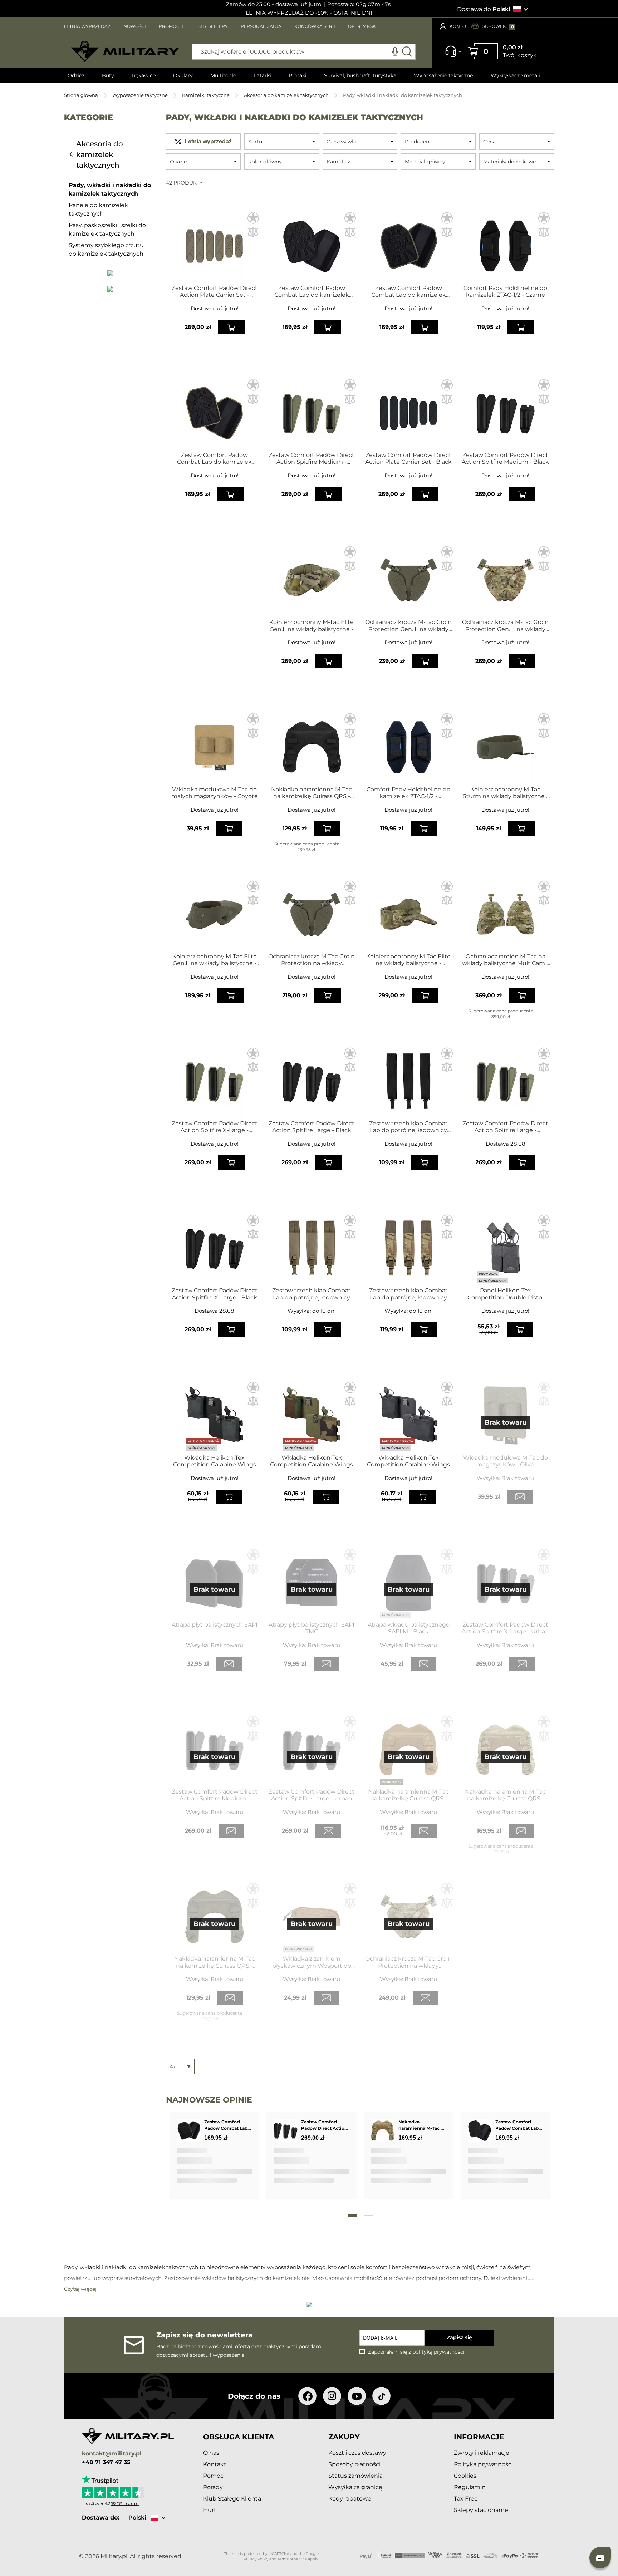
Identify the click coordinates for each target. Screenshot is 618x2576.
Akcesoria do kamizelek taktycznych (286, 95)
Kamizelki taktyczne (206, 95)
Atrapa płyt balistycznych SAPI (215, 1625)
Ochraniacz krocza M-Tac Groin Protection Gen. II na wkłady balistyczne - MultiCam (505, 625)
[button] (253, 218)
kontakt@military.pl (112, 2454)
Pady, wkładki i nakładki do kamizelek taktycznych (110, 189)
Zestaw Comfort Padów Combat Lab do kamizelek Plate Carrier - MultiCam (214, 458)
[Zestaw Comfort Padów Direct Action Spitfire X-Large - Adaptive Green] (214, 1081)
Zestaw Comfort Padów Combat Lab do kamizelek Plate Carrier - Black (312, 291)
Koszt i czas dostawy (357, 2453)
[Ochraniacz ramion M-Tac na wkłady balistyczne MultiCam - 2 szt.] (506, 914)
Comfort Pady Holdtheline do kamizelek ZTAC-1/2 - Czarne (505, 291)
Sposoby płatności (354, 2464)
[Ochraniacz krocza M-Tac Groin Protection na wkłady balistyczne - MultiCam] (409, 1917)
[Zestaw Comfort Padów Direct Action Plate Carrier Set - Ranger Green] (214, 246)
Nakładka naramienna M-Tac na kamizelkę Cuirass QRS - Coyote (408, 1795)
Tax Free (466, 2499)
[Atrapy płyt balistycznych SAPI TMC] (312, 1583)
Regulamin (470, 2487)
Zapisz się (459, 2337)
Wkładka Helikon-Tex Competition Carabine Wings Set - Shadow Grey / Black (215, 1461)
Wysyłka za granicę (355, 2487)
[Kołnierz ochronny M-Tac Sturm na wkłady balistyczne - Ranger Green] (506, 747)
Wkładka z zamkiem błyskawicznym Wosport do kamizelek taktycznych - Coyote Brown (312, 1962)
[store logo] (125, 51)
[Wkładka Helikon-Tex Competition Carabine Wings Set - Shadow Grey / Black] (214, 1415)
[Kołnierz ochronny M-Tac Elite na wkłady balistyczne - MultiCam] (409, 914)
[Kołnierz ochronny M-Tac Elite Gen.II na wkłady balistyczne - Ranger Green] (214, 914)
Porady (213, 2487)
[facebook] (307, 2396)
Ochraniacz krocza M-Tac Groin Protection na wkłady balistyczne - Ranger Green (312, 960)
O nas (211, 2453)
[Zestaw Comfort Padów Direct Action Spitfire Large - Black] (312, 1081)
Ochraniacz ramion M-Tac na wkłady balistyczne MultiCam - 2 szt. (505, 960)
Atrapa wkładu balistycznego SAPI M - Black (409, 1628)
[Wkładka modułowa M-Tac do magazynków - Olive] (506, 1415)
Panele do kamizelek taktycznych (98, 209)
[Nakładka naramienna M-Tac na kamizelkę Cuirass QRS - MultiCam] (506, 1750)
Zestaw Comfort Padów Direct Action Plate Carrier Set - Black (408, 458)
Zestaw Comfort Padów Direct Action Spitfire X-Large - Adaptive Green (215, 1127)
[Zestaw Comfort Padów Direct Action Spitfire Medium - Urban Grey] (214, 1750)
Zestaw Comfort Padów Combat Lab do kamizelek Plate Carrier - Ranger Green (409, 291)
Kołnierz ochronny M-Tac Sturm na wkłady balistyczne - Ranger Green (506, 793)
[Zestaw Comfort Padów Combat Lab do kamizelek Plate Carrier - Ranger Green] (409, 246)
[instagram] (332, 2396)
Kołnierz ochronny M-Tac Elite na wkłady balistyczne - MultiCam (408, 960)
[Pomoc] (451, 55)
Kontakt (215, 2464)
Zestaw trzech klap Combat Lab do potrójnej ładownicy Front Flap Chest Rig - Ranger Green (312, 1294)
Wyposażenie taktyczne (140, 95)
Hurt (210, 2510)
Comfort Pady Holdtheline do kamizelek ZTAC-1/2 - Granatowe (408, 793)
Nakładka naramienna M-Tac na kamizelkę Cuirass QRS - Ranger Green (215, 1962)
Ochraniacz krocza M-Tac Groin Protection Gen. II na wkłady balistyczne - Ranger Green (408, 625)
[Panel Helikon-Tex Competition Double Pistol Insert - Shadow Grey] (506, 1248)
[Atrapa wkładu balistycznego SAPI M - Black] (409, 1583)
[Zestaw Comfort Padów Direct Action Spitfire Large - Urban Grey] (312, 1750)
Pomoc (213, 2476)
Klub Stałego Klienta (232, 2499)
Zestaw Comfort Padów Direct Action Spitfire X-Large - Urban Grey (505, 1628)
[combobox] (304, 52)
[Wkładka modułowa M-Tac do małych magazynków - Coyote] (214, 747)
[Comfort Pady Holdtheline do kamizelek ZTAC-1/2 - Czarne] (506, 246)
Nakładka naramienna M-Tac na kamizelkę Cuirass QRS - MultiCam (505, 1795)
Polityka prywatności (483, 2464)
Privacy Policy (256, 2559)
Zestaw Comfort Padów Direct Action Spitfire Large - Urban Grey (312, 1795)
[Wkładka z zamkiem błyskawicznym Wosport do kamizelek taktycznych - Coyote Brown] (312, 1917)
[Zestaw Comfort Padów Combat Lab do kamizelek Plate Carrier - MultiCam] (214, 413)
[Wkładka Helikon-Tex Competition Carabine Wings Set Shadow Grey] (409, 1415)
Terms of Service (292, 2559)
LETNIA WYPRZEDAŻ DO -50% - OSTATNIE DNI (309, 13)
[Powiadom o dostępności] (520, 1497)
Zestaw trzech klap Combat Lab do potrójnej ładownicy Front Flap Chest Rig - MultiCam (408, 1294)
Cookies (465, 2476)
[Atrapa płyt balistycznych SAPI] (214, 1583)
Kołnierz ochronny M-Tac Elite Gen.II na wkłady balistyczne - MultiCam (312, 625)
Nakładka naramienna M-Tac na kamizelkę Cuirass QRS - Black (312, 793)
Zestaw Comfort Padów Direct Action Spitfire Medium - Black (505, 458)
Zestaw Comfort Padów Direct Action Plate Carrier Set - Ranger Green (215, 291)
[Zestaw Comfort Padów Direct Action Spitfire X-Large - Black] (214, 1248)
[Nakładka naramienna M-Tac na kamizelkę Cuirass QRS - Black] (312, 747)
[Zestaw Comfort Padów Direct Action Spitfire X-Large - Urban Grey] (506, 1583)
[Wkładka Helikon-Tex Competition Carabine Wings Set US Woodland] (312, 1415)
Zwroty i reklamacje (482, 2453)
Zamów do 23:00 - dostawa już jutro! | (276, 4)
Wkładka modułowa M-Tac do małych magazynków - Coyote (215, 793)
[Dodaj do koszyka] (231, 327)
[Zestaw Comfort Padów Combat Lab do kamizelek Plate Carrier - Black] (312, 246)
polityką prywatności (438, 2352)
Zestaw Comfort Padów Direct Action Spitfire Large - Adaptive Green (505, 1127)
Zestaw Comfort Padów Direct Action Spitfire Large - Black (312, 1127)
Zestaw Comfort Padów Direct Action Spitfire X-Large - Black (215, 1294)
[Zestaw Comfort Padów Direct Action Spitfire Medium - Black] (506, 413)
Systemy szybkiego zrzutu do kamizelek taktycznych (106, 249)
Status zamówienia (355, 2476)
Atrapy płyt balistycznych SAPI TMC (312, 1628)
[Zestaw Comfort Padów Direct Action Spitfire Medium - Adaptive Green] (312, 413)
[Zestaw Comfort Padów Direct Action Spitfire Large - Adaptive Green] (506, 1081)
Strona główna (81, 95)
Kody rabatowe (350, 2499)
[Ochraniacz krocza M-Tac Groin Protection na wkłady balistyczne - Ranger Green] (312, 914)
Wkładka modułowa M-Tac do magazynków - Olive (506, 1461)
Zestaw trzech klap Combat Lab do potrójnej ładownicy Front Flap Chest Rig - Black (408, 1127)
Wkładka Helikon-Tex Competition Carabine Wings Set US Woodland (312, 1461)
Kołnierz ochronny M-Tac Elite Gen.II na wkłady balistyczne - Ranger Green (215, 960)
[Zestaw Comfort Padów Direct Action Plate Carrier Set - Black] (409, 413)
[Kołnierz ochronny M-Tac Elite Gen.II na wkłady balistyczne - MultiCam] (312, 580)
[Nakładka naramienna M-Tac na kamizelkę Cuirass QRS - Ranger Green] (214, 1917)
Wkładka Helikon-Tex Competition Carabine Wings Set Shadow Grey (408, 1461)
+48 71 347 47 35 (106, 2462)
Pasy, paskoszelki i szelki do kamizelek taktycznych (107, 229)
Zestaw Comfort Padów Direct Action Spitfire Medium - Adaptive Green (312, 458)
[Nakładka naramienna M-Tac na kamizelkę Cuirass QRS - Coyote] (409, 1750)
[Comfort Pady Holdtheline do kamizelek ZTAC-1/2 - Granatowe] (409, 747)
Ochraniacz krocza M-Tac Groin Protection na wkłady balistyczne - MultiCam (408, 1962)
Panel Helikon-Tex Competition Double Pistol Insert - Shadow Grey (506, 1294)
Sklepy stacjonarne (481, 2510)
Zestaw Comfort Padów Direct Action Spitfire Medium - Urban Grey (215, 1795)
